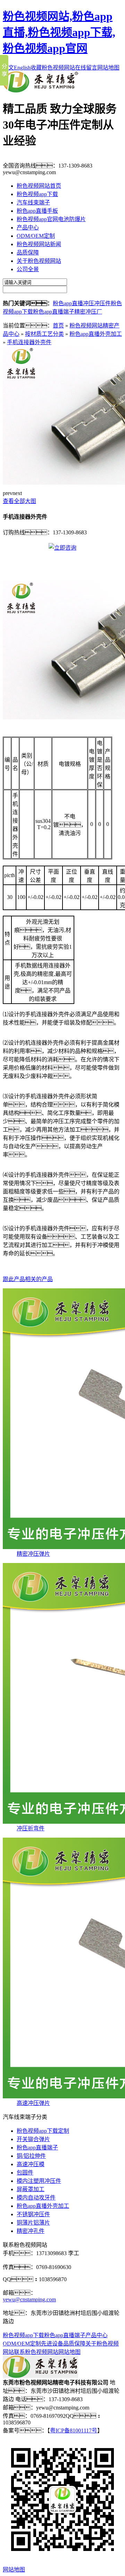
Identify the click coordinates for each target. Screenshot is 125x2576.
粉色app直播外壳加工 (96, 334)
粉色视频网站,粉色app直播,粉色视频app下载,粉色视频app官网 (59, 32)
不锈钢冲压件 (33, 2214)
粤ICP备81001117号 (74, 2431)
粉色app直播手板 (37, 211)
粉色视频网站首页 (39, 186)
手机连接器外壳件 (29, 342)
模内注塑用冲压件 (39, 2181)
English (22, 68)
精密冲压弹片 (33, 1554)
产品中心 (28, 228)
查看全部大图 (19, 501)
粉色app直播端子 (54, 312)
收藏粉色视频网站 (53, 68)
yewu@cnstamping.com (29, 2299)
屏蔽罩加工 (31, 2189)
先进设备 (52, 2344)
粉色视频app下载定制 (43, 2131)
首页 (58, 326)
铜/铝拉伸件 (31, 2156)
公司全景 (28, 269)
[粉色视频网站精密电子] (40, 91)
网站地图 (108, 68)
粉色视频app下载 (37, 194)
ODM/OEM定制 (36, 236)
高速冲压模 (31, 2164)
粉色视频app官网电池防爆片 (51, 219)
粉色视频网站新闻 (39, 244)
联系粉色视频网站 (36, 2352)
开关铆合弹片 (33, 2139)
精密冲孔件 (31, 2231)
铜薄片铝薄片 (33, 2223)
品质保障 (28, 253)
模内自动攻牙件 (36, 2198)
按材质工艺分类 (44, 334)
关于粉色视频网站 (39, 261)
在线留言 (86, 68)
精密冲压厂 (88, 312)
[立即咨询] (62, 548)
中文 (8, 68)
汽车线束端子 (33, 202)
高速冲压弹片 (33, 2103)
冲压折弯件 (31, 1828)
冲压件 (102, 303)
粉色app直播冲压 (73, 303)
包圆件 (25, 2173)
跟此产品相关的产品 (28, 1279)
